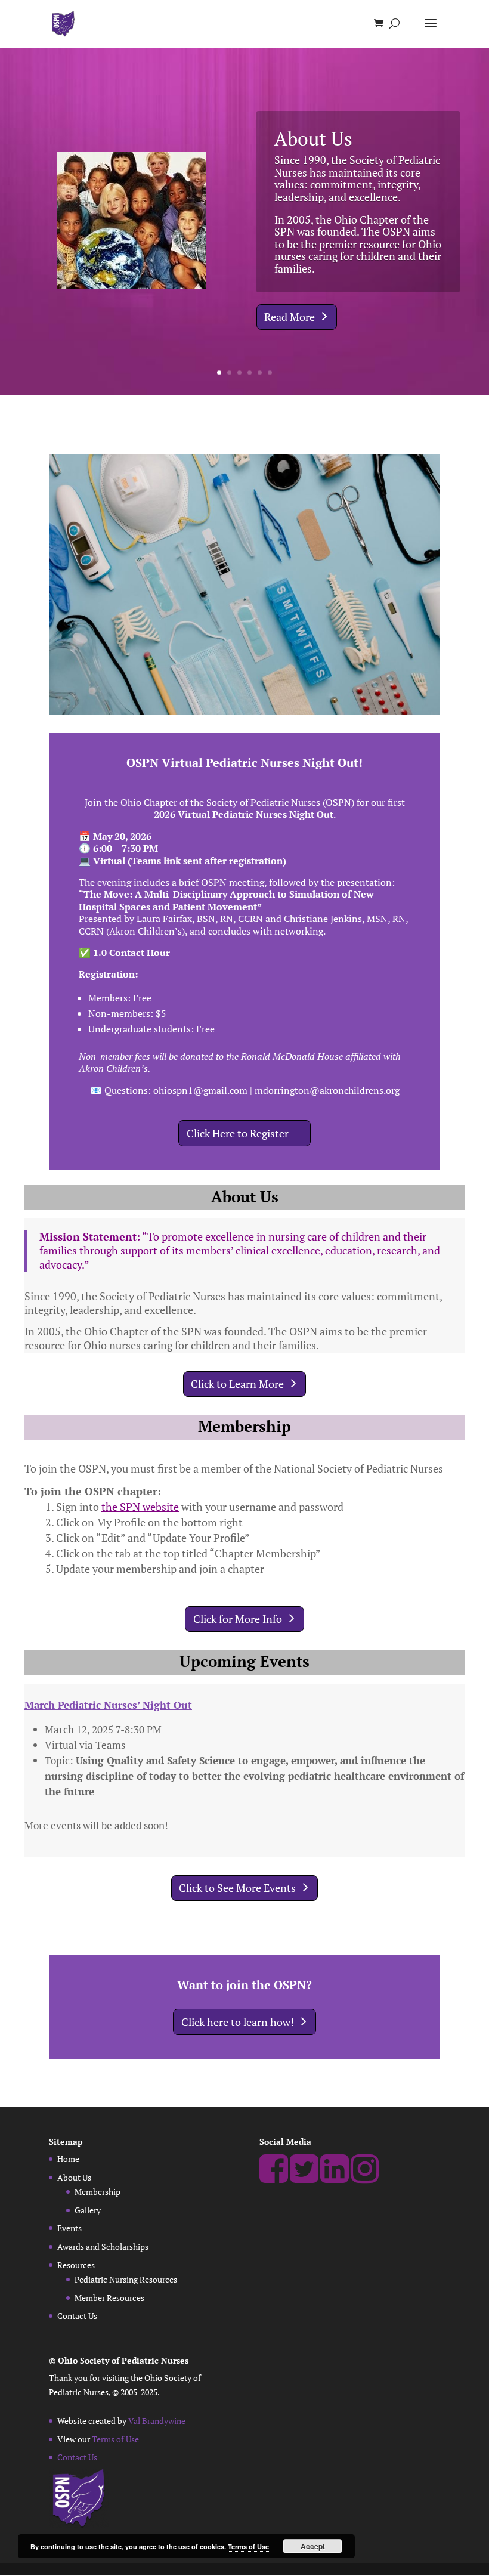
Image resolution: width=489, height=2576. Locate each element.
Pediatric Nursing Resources (126, 2279)
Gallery (88, 2210)
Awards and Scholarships (103, 2246)
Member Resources (109, 2298)
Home (68, 2159)
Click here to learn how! (238, 2022)
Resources (76, 2265)
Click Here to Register (238, 1133)
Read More (290, 317)
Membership (98, 2192)
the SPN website (140, 1507)
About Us (313, 138)
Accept (313, 2546)
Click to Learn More (237, 1384)
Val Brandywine (157, 2421)
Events (69, 2228)
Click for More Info (238, 1619)
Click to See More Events (237, 1888)
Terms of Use (115, 2439)
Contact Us (77, 2316)
